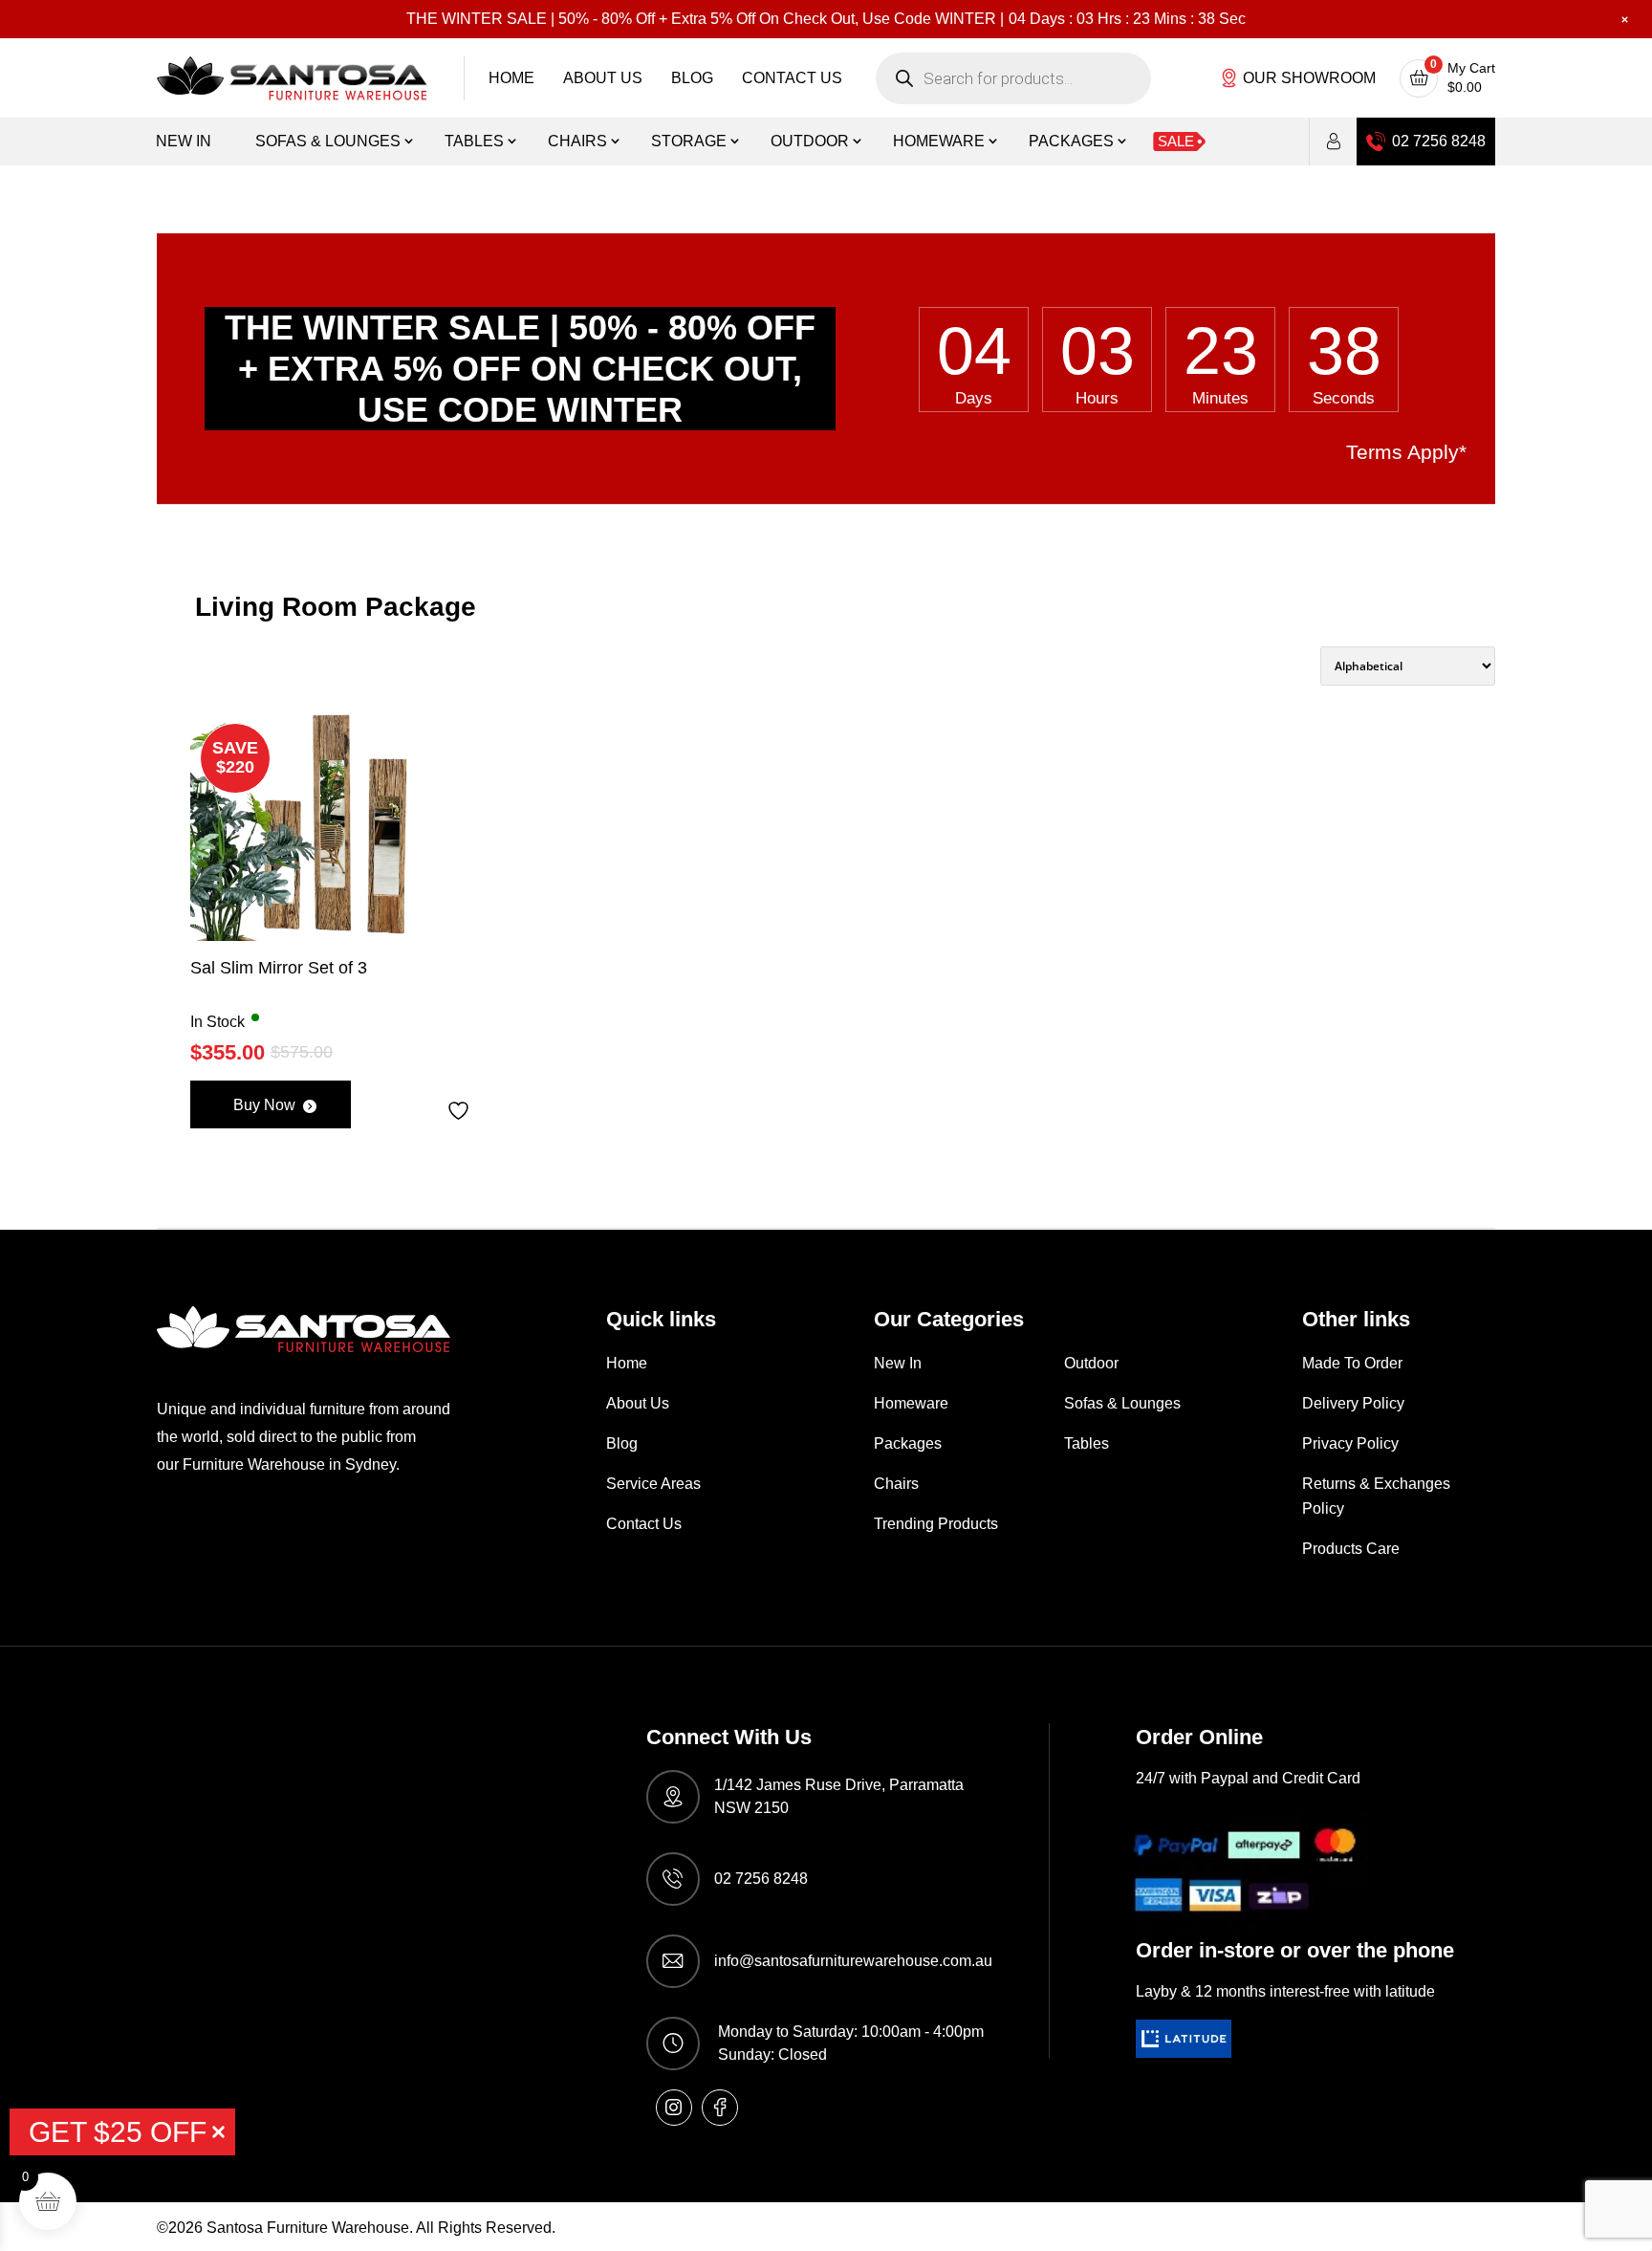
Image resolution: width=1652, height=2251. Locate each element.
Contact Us (792, 78)
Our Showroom (1309, 78)
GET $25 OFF (118, 2132)
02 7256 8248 (1439, 141)
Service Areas (653, 1484)
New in (184, 141)
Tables (474, 141)
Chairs (577, 141)
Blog (692, 78)
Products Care (1351, 1549)
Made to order (1352, 1363)
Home (511, 78)
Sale (1176, 141)
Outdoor (810, 141)
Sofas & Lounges (328, 141)
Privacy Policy (1350, 1443)
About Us (603, 78)
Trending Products (936, 1524)
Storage (689, 141)
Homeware (939, 141)
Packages (1071, 141)
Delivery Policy (1353, 1403)
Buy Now (264, 1105)
